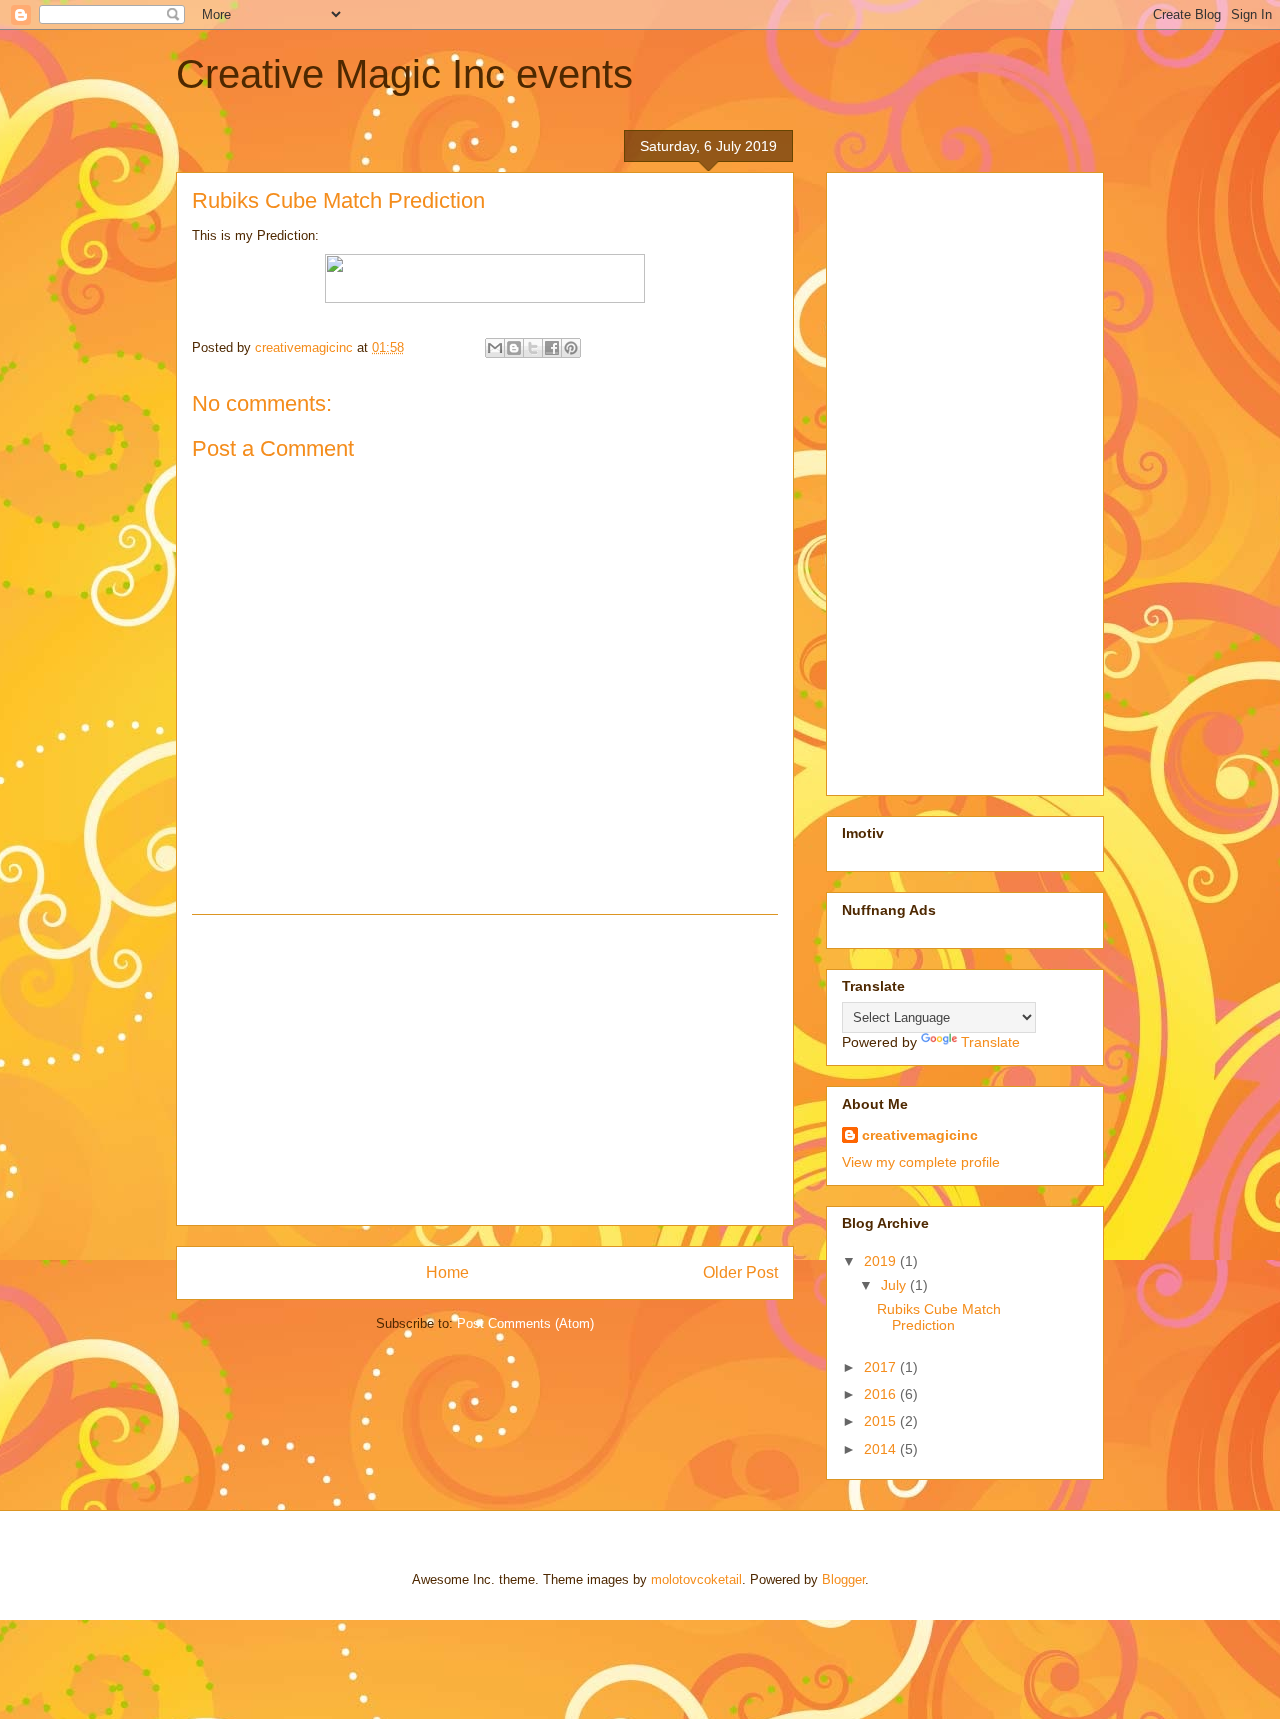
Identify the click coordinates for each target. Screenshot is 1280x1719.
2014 (882, 1449)
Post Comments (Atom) (525, 1323)
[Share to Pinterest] (571, 348)
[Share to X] (533, 348)
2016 (882, 1394)
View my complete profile (921, 1162)
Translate (990, 1042)
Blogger (843, 1579)
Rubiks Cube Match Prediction (939, 1317)
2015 (882, 1421)
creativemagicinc (920, 1135)
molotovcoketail (696, 1579)
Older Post (740, 1272)
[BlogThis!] (514, 348)
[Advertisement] (485, 1070)
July (895, 1285)
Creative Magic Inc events (404, 74)
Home (447, 1272)
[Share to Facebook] (552, 348)
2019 (882, 1261)
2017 (882, 1367)
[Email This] (495, 348)
